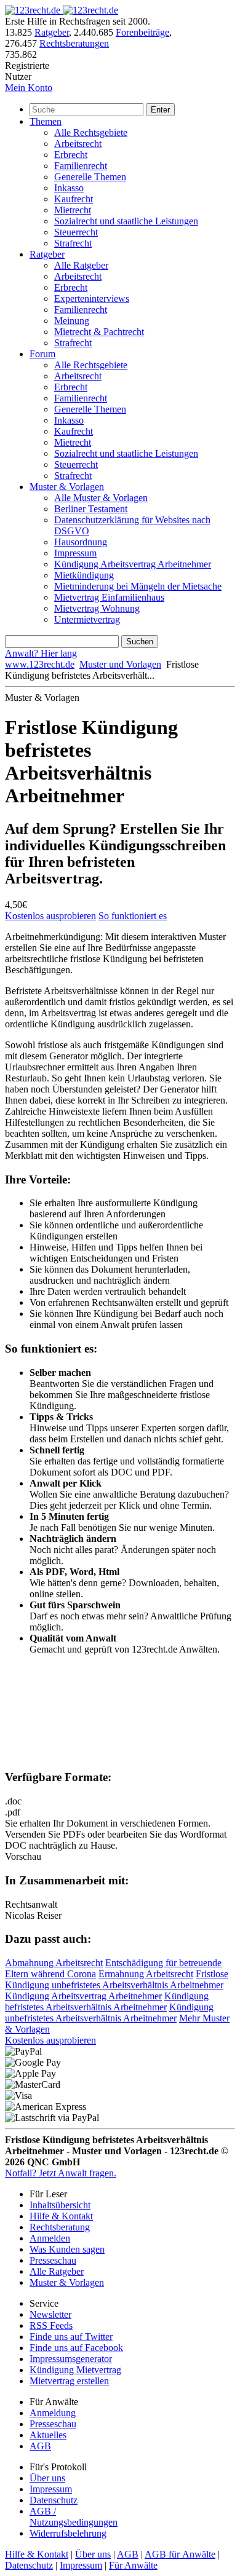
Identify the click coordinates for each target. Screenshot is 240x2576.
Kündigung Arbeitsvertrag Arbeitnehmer (133, 564)
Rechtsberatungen (74, 43)
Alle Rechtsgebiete (91, 132)
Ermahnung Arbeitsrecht (146, 1974)
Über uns (47, 2478)
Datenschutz (54, 2500)
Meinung (72, 321)
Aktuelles (48, 2435)
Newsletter (50, 2314)
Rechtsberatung (60, 2227)
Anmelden (50, 2238)
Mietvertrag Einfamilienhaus (109, 597)
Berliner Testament (91, 509)
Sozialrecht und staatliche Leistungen (126, 221)
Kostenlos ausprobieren (50, 916)
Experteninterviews (92, 298)
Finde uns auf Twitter (71, 2337)
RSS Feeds (51, 2325)
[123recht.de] (62, 10)
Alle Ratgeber (81, 265)
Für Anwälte (133, 2565)
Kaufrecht (74, 199)
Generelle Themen (90, 177)
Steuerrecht (76, 232)
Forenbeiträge (142, 32)
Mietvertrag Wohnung (97, 608)
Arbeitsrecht (78, 144)
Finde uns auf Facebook (76, 2348)
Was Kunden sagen (67, 2249)
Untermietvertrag (87, 619)
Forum (42, 354)
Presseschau (53, 2260)
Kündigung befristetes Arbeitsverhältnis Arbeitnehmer (107, 2001)
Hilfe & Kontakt (61, 2216)
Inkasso (69, 188)
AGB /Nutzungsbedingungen (74, 2517)
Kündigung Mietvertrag (75, 2370)
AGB (40, 2446)
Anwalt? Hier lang (41, 653)
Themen (46, 121)
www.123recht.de (40, 664)
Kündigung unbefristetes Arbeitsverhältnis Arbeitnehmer (109, 2013)
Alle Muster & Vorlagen (101, 498)
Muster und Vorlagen (120, 664)
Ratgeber (52, 32)
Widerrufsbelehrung (68, 2533)
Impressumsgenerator (71, 2359)
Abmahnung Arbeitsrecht (54, 1963)
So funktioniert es (133, 916)
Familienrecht (81, 166)
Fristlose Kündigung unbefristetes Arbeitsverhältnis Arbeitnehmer (117, 1979)
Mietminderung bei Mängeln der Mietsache (138, 586)
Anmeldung (53, 2413)
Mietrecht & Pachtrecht (99, 332)
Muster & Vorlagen (67, 487)
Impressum (75, 553)
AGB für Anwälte (180, 2554)
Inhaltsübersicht (60, 2205)
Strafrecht (73, 243)
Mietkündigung (84, 575)
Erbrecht (71, 155)
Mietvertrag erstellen (69, 2381)
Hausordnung (81, 542)
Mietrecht (73, 210)
